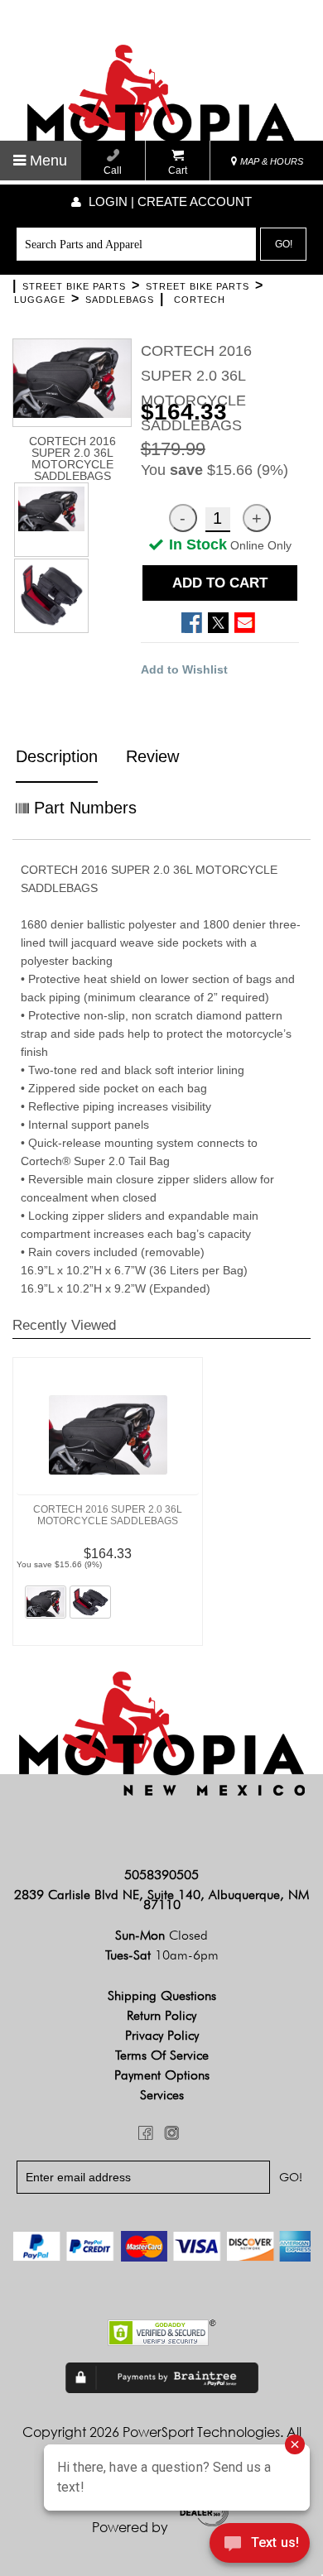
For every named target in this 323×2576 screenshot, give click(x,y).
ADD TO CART (220, 583)
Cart (178, 170)
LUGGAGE (40, 300)
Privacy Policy (162, 2035)
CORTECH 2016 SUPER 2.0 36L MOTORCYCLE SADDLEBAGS (108, 1515)
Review (152, 756)
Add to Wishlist (184, 669)
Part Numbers (83, 808)
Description (57, 756)
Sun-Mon (161, 1935)
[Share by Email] (245, 623)
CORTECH (200, 300)
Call (113, 170)
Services (162, 2095)
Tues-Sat (162, 1955)
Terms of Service (162, 2055)
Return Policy (161, 2015)
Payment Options (162, 2075)
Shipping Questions (162, 1996)
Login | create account (169, 201)
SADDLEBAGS (120, 300)
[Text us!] (260, 2545)
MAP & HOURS (270, 161)
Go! (284, 244)
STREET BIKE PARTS (74, 286)
